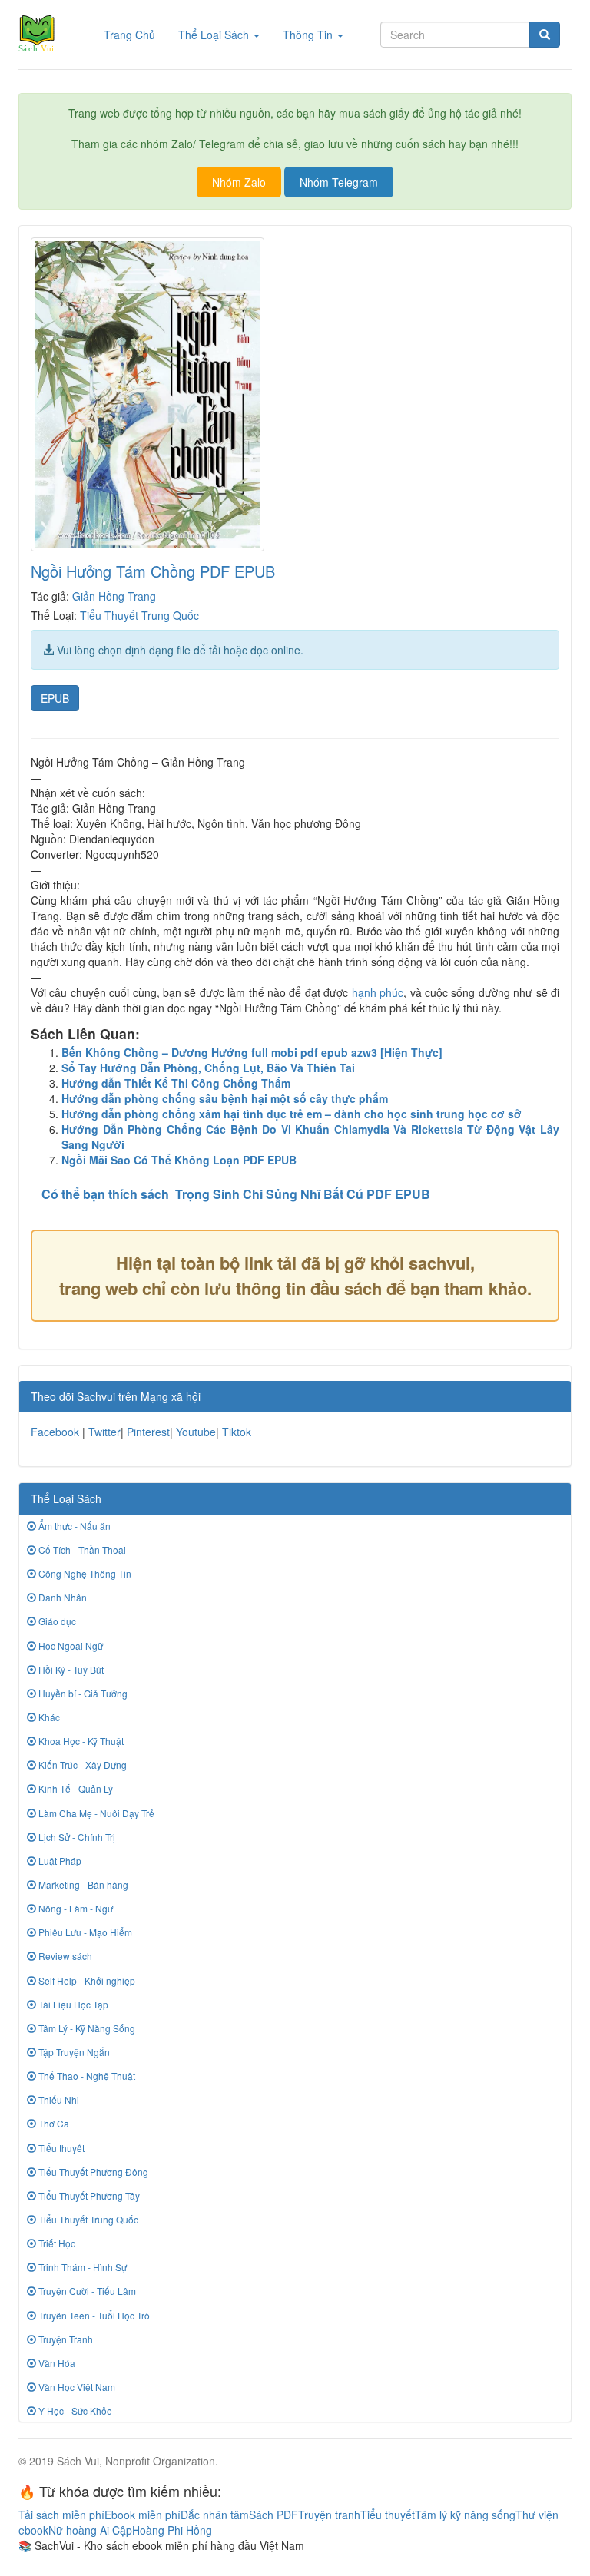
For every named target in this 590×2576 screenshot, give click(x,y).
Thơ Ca (53, 2123)
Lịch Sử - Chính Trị (76, 1837)
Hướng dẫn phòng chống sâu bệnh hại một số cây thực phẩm (225, 1098)
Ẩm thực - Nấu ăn (73, 1526)
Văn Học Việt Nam (76, 2387)
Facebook (55, 1432)
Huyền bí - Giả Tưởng (82, 1693)
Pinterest (148, 1432)
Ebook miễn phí (143, 2515)
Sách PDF (273, 2515)
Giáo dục (56, 1621)
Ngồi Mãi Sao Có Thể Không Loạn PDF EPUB (179, 1160)
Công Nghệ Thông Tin (84, 1573)
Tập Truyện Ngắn (73, 2052)
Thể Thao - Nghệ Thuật (86, 2076)
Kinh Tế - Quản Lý (75, 1788)
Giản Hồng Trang (114, 596)
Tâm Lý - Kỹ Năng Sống (86, 2028)
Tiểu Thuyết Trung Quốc (139, 615)
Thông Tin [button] (309, 35)
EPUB (55, 698)
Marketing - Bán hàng (82, 1884)
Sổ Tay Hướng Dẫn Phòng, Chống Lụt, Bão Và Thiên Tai (208, 1068)
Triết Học (56, 2243)
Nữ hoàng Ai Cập (90, 2530)
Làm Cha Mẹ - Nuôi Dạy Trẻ (95, 1813)
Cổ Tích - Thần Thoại (81, 1550)
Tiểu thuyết (60, 2148)
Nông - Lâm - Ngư (75, 1908)
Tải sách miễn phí (61, 2515)
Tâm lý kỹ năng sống (465, 2515)
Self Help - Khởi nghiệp (86, 1980)
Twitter (104, 1432)
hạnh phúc (378, 992)
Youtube (196, 1432)
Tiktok (237, 1432)
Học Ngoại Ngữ (70, 1646)
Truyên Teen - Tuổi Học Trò (93, 2315)
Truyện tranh (329, 2515)
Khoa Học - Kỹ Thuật (80, 1741)
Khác (48, 1717)
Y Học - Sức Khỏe (74, 2410)
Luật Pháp (59, 1861)
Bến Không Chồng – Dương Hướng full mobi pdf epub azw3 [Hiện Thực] (252, 1052)
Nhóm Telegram (339, 182)
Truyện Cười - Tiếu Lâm (86, 2291)
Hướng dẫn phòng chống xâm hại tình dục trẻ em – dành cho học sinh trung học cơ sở (292, 1114)
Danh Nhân (61, 1597)
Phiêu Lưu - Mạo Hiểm (84, 1932)
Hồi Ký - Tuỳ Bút (70, 1669)
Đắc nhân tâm (215, 2515)
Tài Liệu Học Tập (72, 2004)
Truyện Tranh (65, 2339)
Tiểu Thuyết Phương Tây (88, 2195)
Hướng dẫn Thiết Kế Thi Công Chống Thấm (176, 1083)
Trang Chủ (135, 34)
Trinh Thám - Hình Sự (81, 2267)
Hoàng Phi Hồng (172, 2530)
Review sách (64, 1956)
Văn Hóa (56, 2363)
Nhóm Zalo (239, 182)
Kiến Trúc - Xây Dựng (81, 1765)
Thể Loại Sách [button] (215, 35)
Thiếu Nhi (58, 2099)
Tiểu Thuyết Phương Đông (92, 2172)
